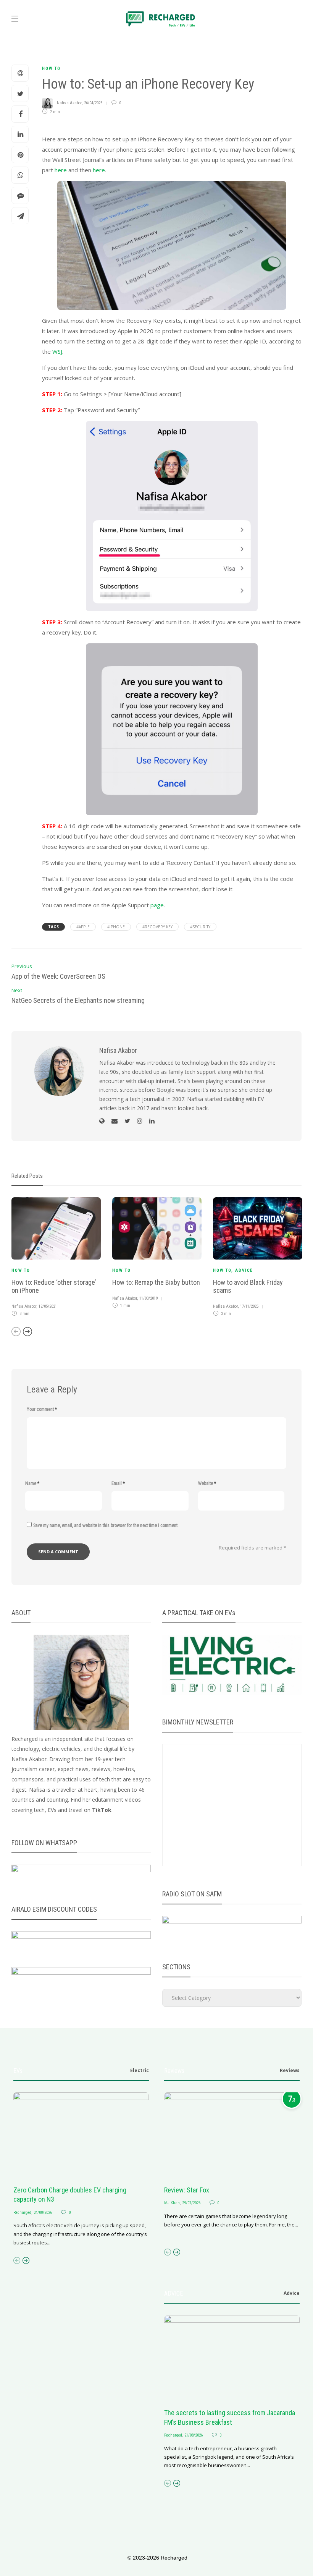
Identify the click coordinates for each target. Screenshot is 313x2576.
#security (200, 927)
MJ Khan (172, 2203)
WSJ (57, 351)
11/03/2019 (148, 1298)
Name (32, 1483)
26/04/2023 (93, 103)
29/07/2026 (191, 2203)
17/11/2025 (249, 1306)
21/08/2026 (194, 2435)
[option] (56, 1258)
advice (244, 1270)
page (157, 905)
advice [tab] (292, 2293)
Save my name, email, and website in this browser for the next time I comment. (106, 1525)
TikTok (102, 1810)
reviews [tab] (290, 2070)
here (61, 170)
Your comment (42, 1409)
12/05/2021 (48, 1306)
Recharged (22, 2213)
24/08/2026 (43, 2213)
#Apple (83, 927)
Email (118, 1483)
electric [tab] (140, 2070)
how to (51, 69)
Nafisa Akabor (69, 103)
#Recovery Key (157, 927)
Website (207, 1483)
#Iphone (116, 927)
